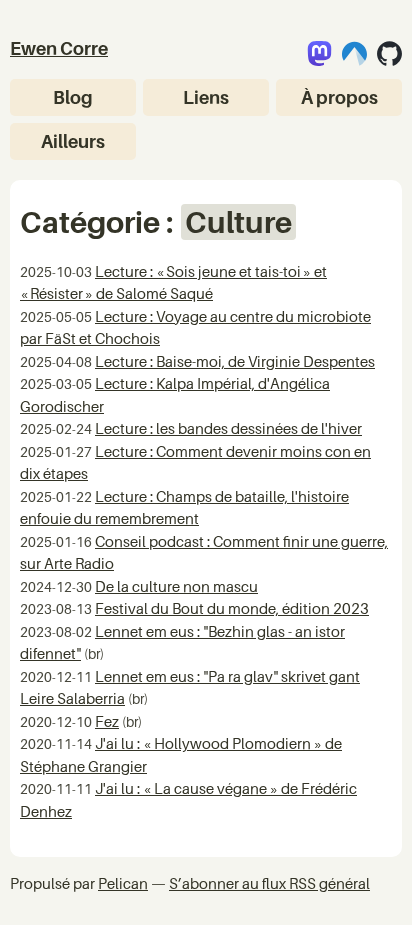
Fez (107, 721)
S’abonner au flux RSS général (269, 883)
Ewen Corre (59, 48)
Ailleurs (73, 141)
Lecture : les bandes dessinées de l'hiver (228, 428)
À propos (339, 97)
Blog (73, 97)
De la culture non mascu (176, 586)
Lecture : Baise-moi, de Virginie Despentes (235, 361)
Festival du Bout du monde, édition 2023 (232, 608)
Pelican (123, 883)
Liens (206, 97)
